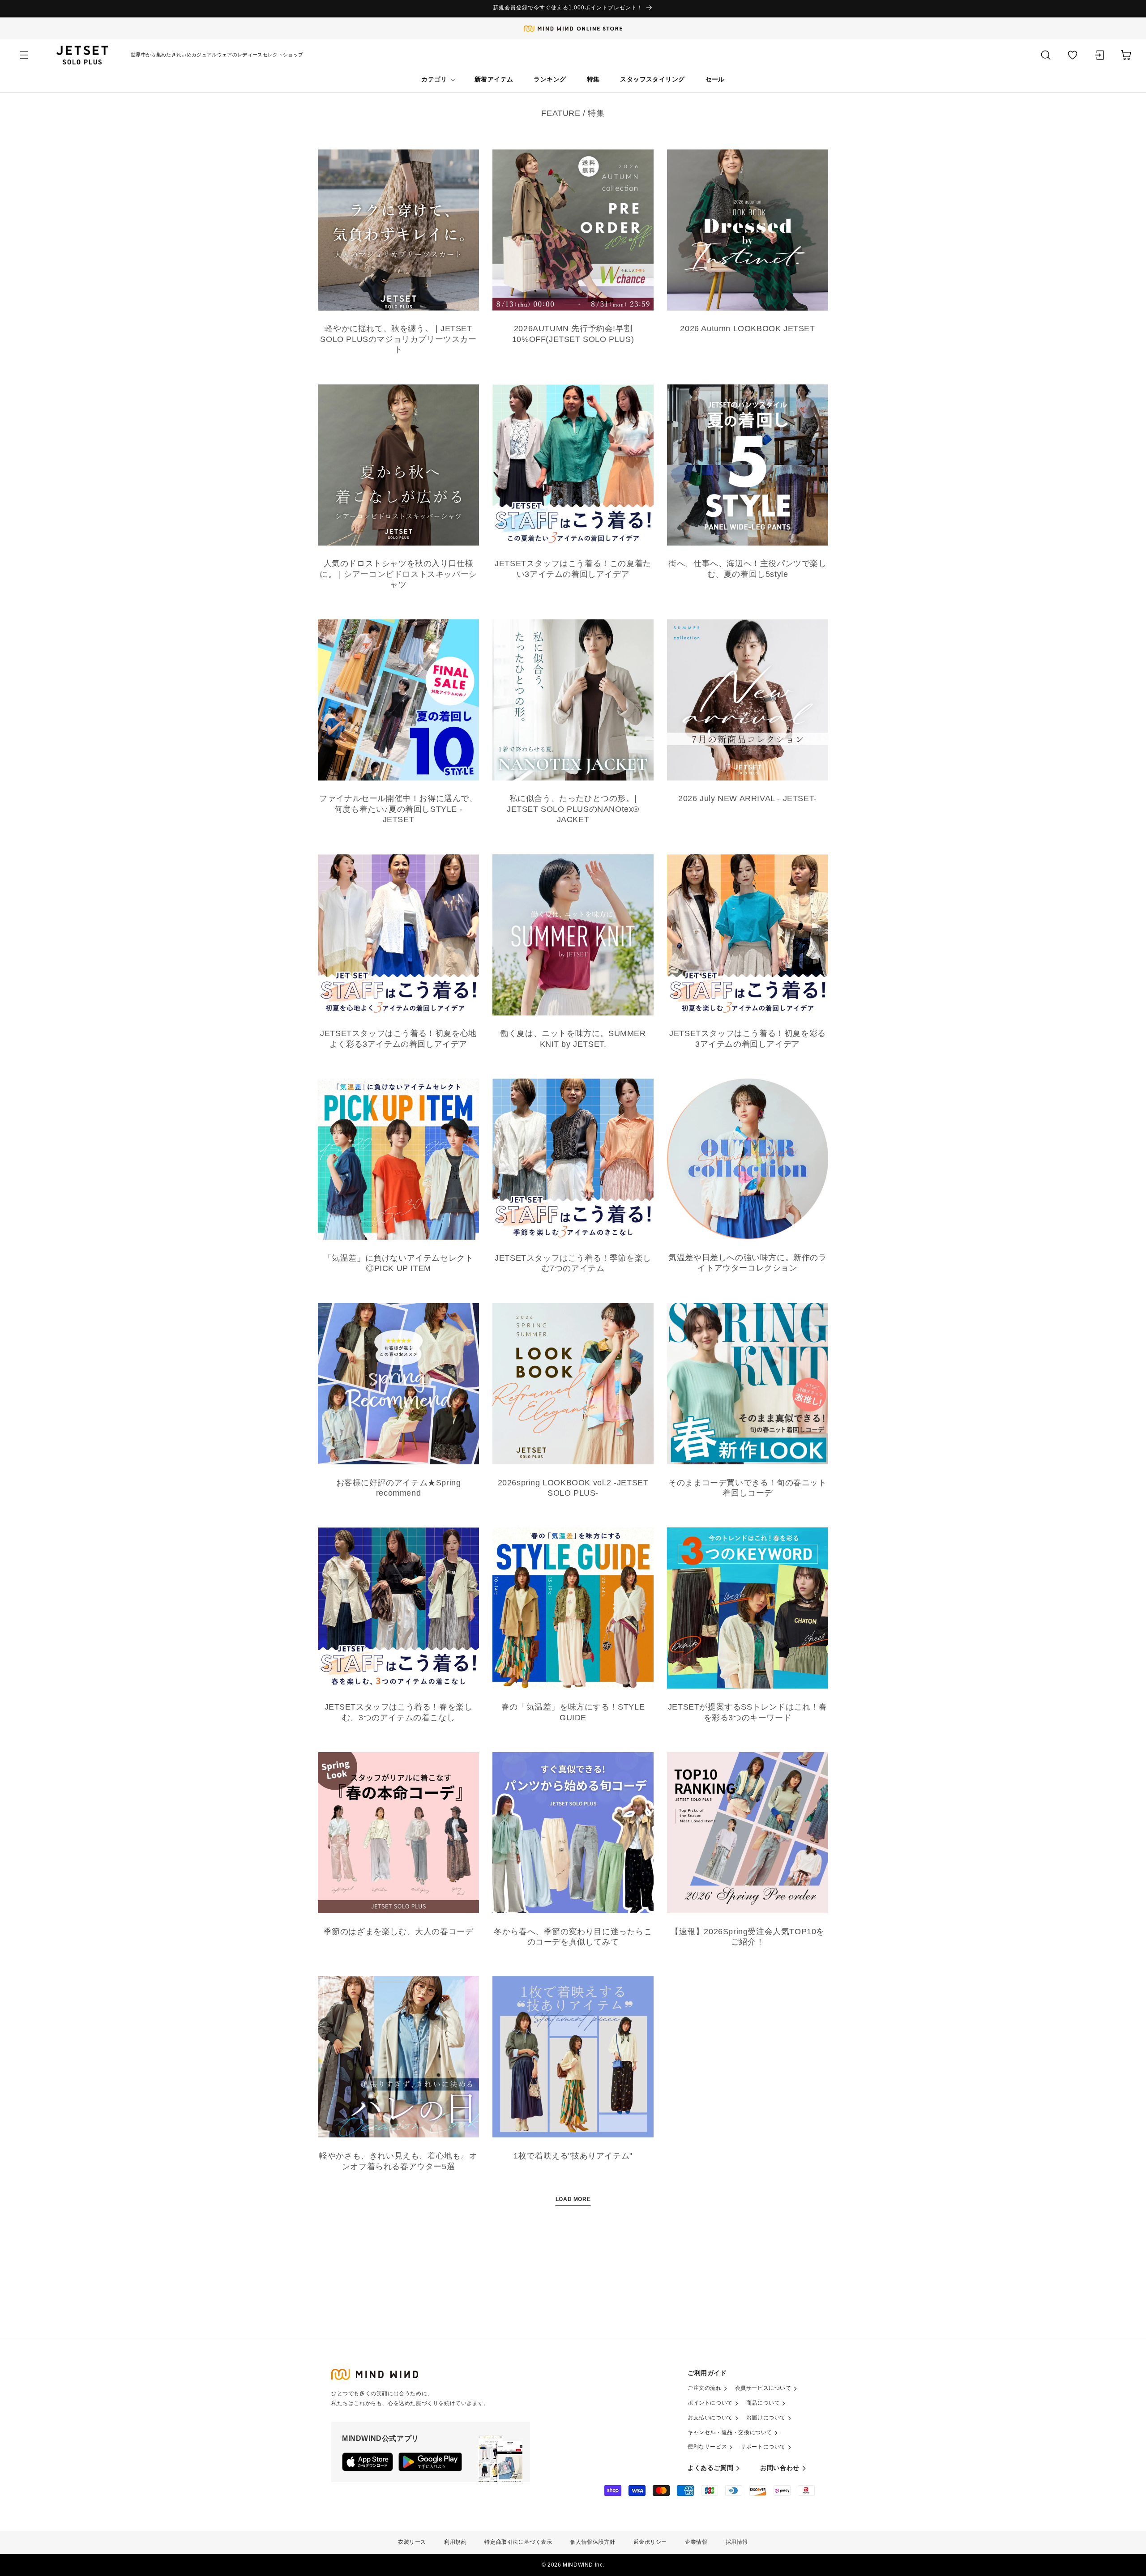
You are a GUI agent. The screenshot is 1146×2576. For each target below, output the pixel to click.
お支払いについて (710, 2418)
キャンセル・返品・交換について (730, 2432)
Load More (573, 2199)
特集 (593, 79)
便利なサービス (707, 2447)
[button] (24, 55)
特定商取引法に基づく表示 (518, 2542)
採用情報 (737, 2542)
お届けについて (766, 2418)
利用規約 (455, 2542)
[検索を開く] (1046, 55)
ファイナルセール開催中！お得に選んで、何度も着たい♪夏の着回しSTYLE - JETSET (398, 809)
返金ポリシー (650, 2542)
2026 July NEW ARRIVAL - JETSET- (748, 798)
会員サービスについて (763, 2388)
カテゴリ (434, 79)
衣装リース (412, 2542)
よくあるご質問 (710, 2468)
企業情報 (696, 2542)
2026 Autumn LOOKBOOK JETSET (747, 328)
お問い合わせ (780, 2468)
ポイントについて (710, 2403)
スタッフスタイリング (652, 79)
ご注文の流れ (705, 2388)
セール (715, 79)
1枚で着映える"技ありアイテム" (573, 2156)
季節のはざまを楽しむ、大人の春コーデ (399, 1932)
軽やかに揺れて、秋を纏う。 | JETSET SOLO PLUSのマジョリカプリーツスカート (398, 339)
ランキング (550, 79)
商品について (763, 2403)
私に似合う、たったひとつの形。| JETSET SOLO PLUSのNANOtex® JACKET (573, 809)
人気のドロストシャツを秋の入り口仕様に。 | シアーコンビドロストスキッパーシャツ (398, 574)
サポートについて (763, 2447)
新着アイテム (494, 79)
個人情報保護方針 (593, 2542)
